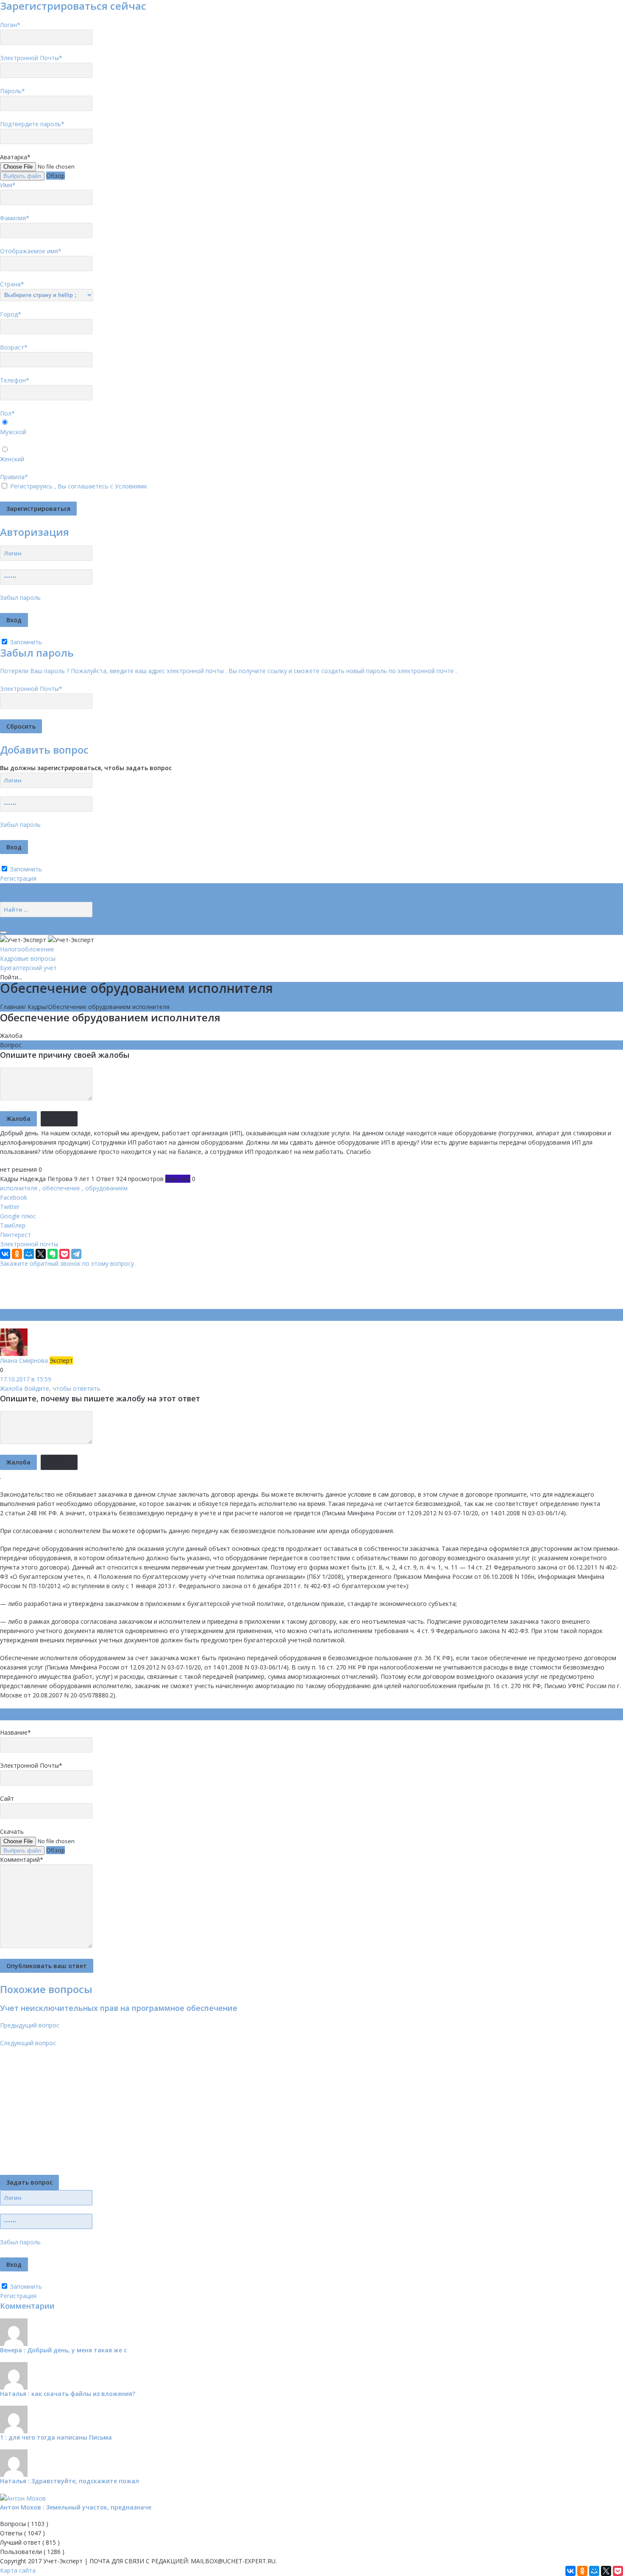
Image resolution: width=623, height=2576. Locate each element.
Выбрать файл (22, 176)
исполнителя (19, 1188)
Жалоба (11, 1036)
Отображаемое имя (31, 251)
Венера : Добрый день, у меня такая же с (63, 2350)
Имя (8, 185)
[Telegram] (76, 1254)
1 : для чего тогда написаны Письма (56, 2437)
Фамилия (15, 218)
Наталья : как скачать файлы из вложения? (68, 2394)
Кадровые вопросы (28, 958)
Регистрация (18, 878)
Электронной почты (29, 1244)
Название (15, 1732)
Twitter (10, 1207)
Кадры (37, 1007)
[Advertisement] (154, 1287)
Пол (7, 413)
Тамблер (13, 1225)
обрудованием (106, 1188)
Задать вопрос (29, 2182)
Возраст (14, 347)
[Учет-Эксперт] (47, 939)
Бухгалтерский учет (28, 968)
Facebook (14, 1197)
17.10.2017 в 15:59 (26, 1379)
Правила (14, 477)
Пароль (13, 91)
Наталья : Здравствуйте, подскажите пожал (70, 2481)
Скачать (12, 1831)
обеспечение (61, 1188)
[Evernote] (53, 1254)
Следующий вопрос (28, 2043)
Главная (12, 1007)
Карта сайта (18, 2570)
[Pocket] (64, 1254)
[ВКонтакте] (5, 1254)
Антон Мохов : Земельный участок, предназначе (76, 2507)
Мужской (13, 432)
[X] (41, 1254)
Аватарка (15, 157)
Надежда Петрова (46, 1179)
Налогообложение (27, 949)
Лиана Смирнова (25, 1360)
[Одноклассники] (17, 1254)
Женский (12, 459)
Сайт (7, 1798)
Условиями (131, 486)
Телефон (15, 380)
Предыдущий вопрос (30, 2025)
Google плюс (18, 1216)
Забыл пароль (20, 598)
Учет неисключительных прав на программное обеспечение (119, 2008)
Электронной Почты (31, 58)
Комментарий (22, 1859)
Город (11, 314)
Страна (12, 284)
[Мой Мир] (29, 1254)
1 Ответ (103, 1179)
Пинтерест (15, 1235)
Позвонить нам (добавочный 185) (49, 897)
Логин (10, 25)
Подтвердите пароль (32, 124)
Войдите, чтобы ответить (62, 1388)
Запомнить (25, 642)
